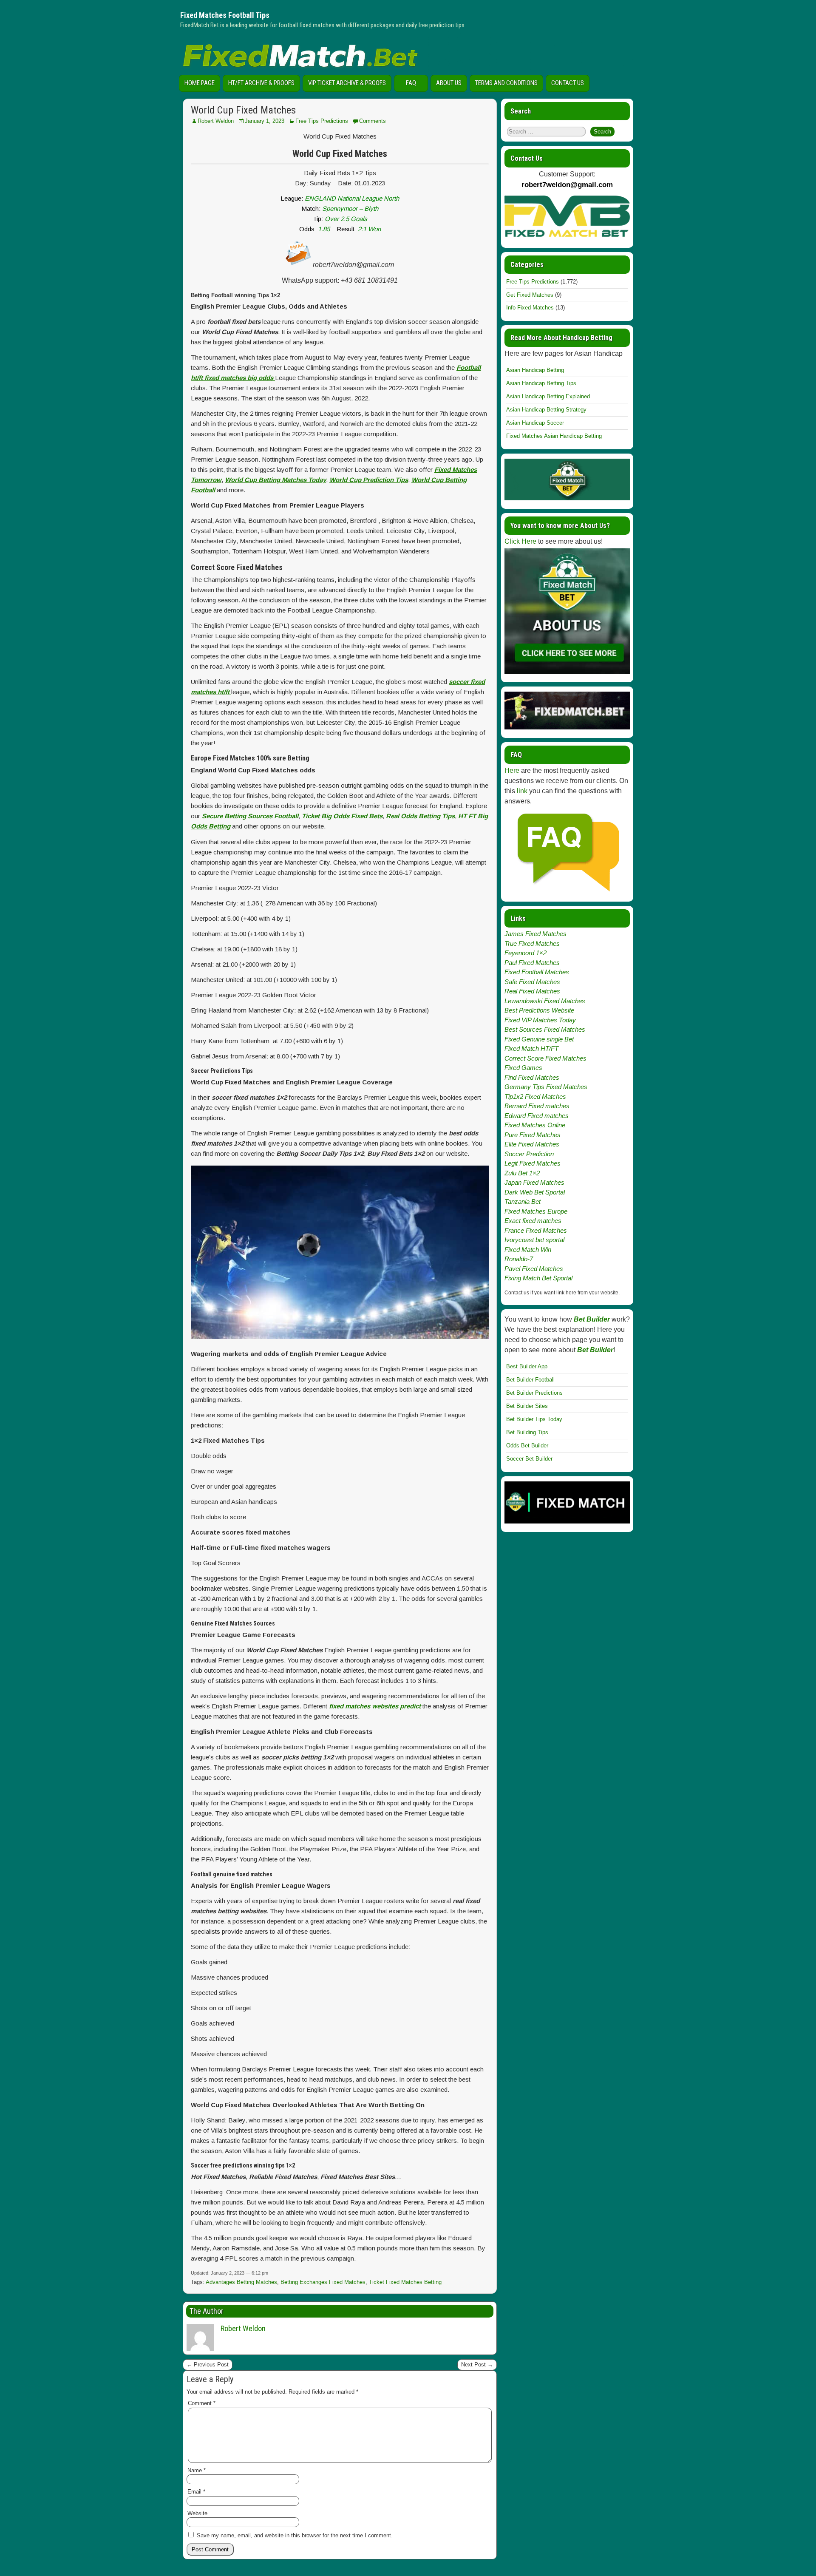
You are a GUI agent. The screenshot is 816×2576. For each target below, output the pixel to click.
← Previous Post (208, 2365)
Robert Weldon (216, 121)
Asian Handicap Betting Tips (541, 383)
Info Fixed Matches (530, 308)
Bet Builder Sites (527, 1406)
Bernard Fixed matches (537, 1106)
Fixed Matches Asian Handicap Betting (554, 436)
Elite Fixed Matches (532, 1144)
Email (196, 2492)
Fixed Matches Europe (536, 1211)
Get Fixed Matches (530, 295)
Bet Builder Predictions (534, 1393)
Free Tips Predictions (322, 121)
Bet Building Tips (527, 1432)
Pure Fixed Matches (533, 1135)
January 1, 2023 (265, 121)
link (522, 791)
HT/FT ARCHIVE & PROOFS (261, 83)
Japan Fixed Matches (534, 1182)
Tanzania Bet (523, 1201)
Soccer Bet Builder (529, 1459)
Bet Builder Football (530, 1380)
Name (197, 2470)
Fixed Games (523, 1068)
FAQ (411, 83)
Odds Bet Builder (527, 1445)
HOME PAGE (200, 83)
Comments (373, 121)
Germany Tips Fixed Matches (546, 1087)
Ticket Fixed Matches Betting (405, 2282)
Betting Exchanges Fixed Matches (323, 2282)
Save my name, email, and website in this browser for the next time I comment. (295, 2535)
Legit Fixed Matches (533, 1163)
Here (512, 770)
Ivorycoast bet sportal (534, 1240)
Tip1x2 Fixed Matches (535, 1097)
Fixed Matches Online (535, 1125)
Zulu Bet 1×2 (522, 1173)
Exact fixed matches (533, 1221)
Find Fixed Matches (532, 1077)
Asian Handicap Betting (535, 370)
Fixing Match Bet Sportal (538, 1278)
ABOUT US (449, 83)
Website (197, 2513)
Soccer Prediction (529, 1154)
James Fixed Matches (535, 934)
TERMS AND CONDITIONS (506, 83)
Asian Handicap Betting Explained (548, 396)
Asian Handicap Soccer (535, 423)
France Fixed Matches (536, 1230)
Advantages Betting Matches (241, 2282)
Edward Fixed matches (537, 1116)
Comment (202, 2403)
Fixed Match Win (528, 1250)
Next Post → (477, 2365)
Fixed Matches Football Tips (225, 15)
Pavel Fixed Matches (534, 1269)
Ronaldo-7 (519, 1259)
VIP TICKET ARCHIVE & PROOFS (347, 83)
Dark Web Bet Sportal (535, 1192)
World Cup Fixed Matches (243, 110)
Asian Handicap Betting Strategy (546, 410)
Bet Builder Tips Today (534, 1419)
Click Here (520, 541)
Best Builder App (527, 1366)
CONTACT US (568, 83)
